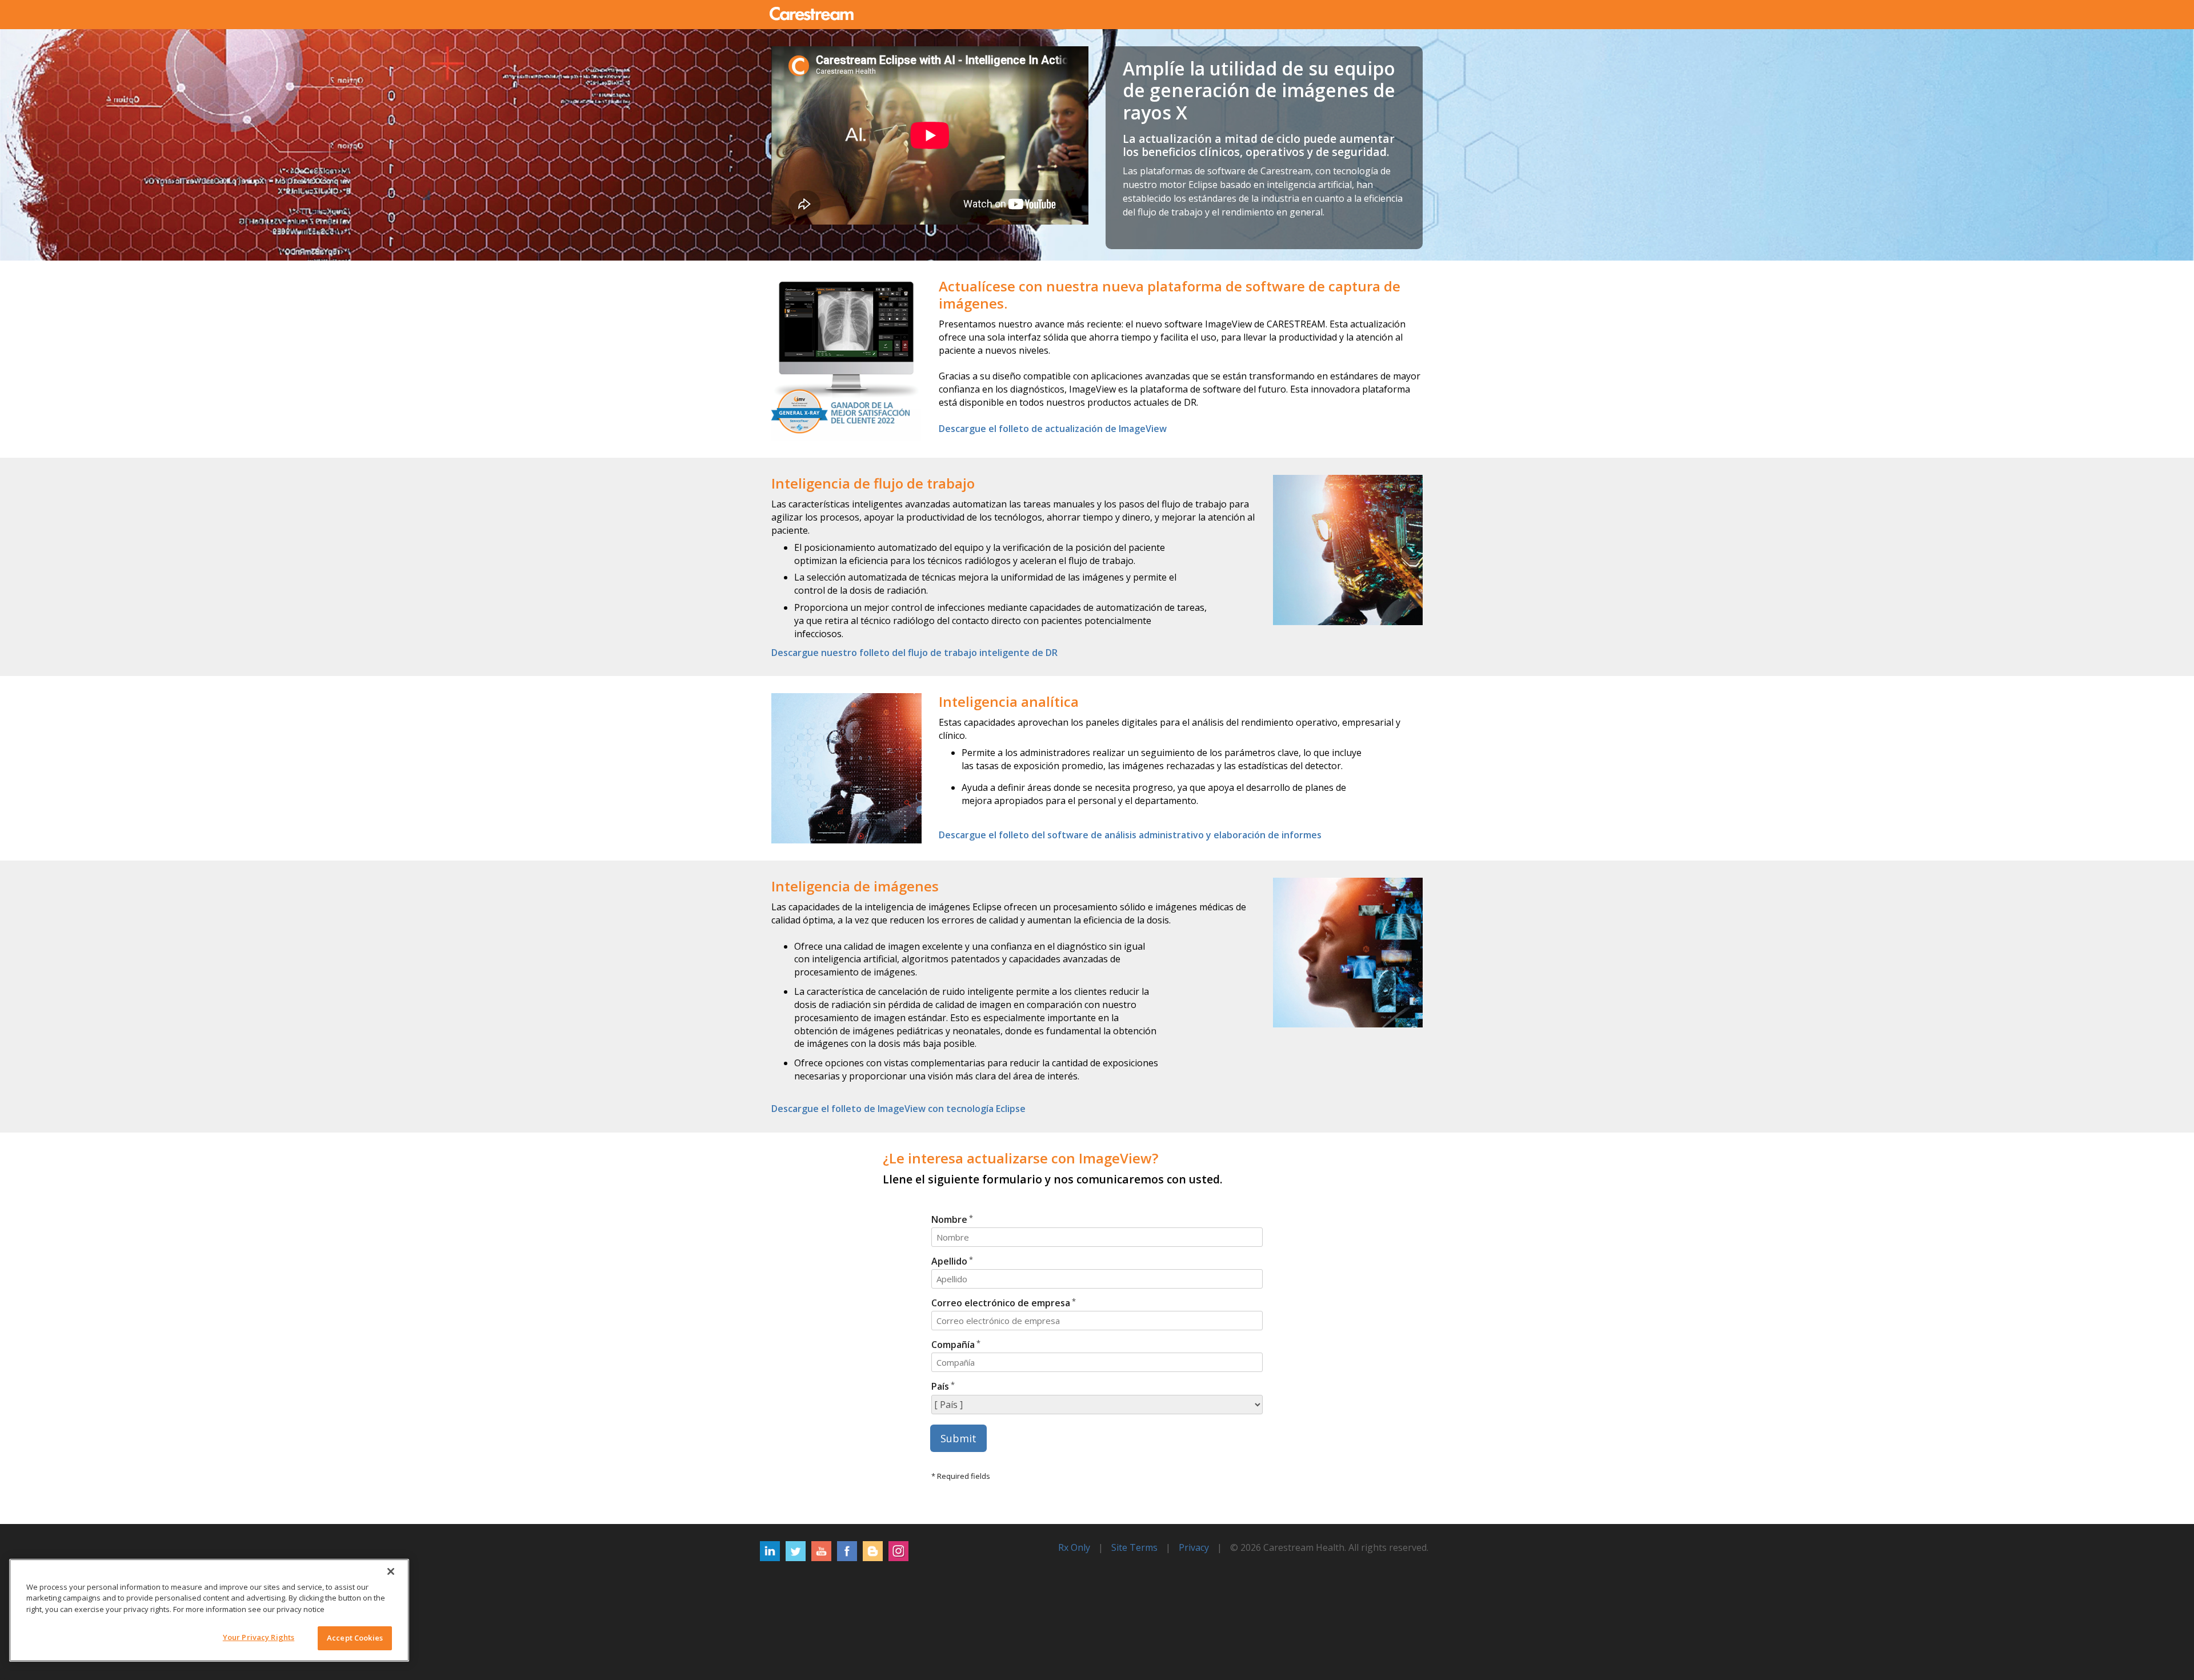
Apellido (949, 1261)
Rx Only (1074, 1547)
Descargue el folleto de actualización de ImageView (1053, 429)
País (940, 1386)
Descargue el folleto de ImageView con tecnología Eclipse (898, 1109)
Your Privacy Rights (259, 1637)
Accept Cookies (355, 1638)
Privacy (1194, 1547)
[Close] (391, 1571)
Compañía (953, 1345)
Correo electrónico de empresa (1001, 1303)
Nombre (949, 1219)
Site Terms (1134, 1547)
